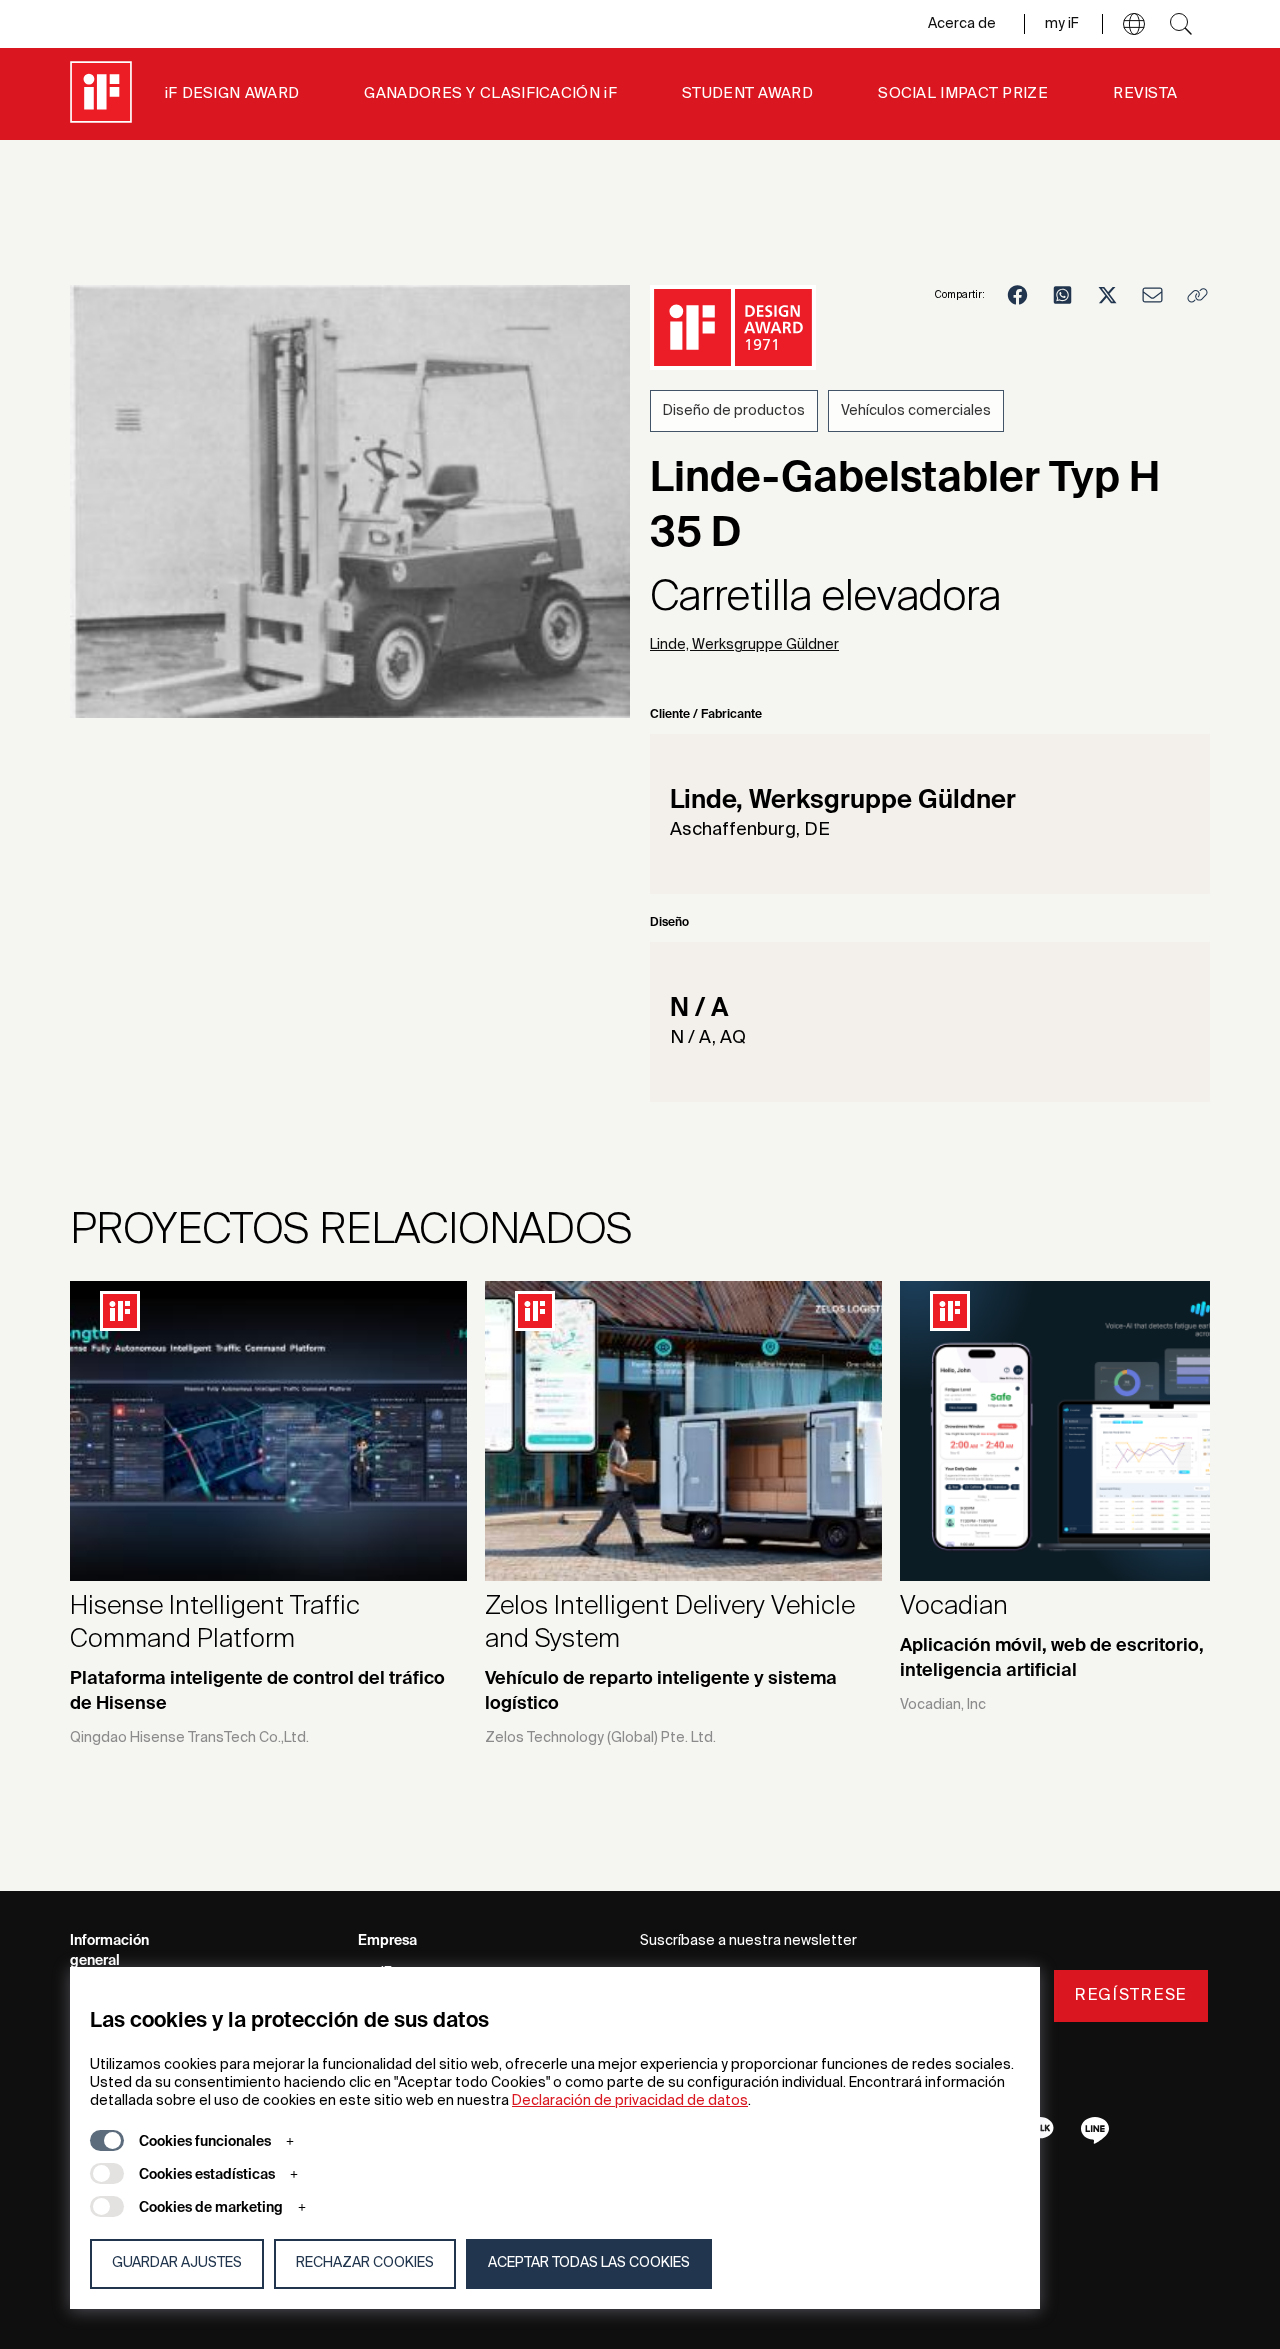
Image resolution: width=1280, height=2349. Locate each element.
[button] (1134, 24)
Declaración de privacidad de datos (630, 2101)
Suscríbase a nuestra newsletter (748, 1941)
